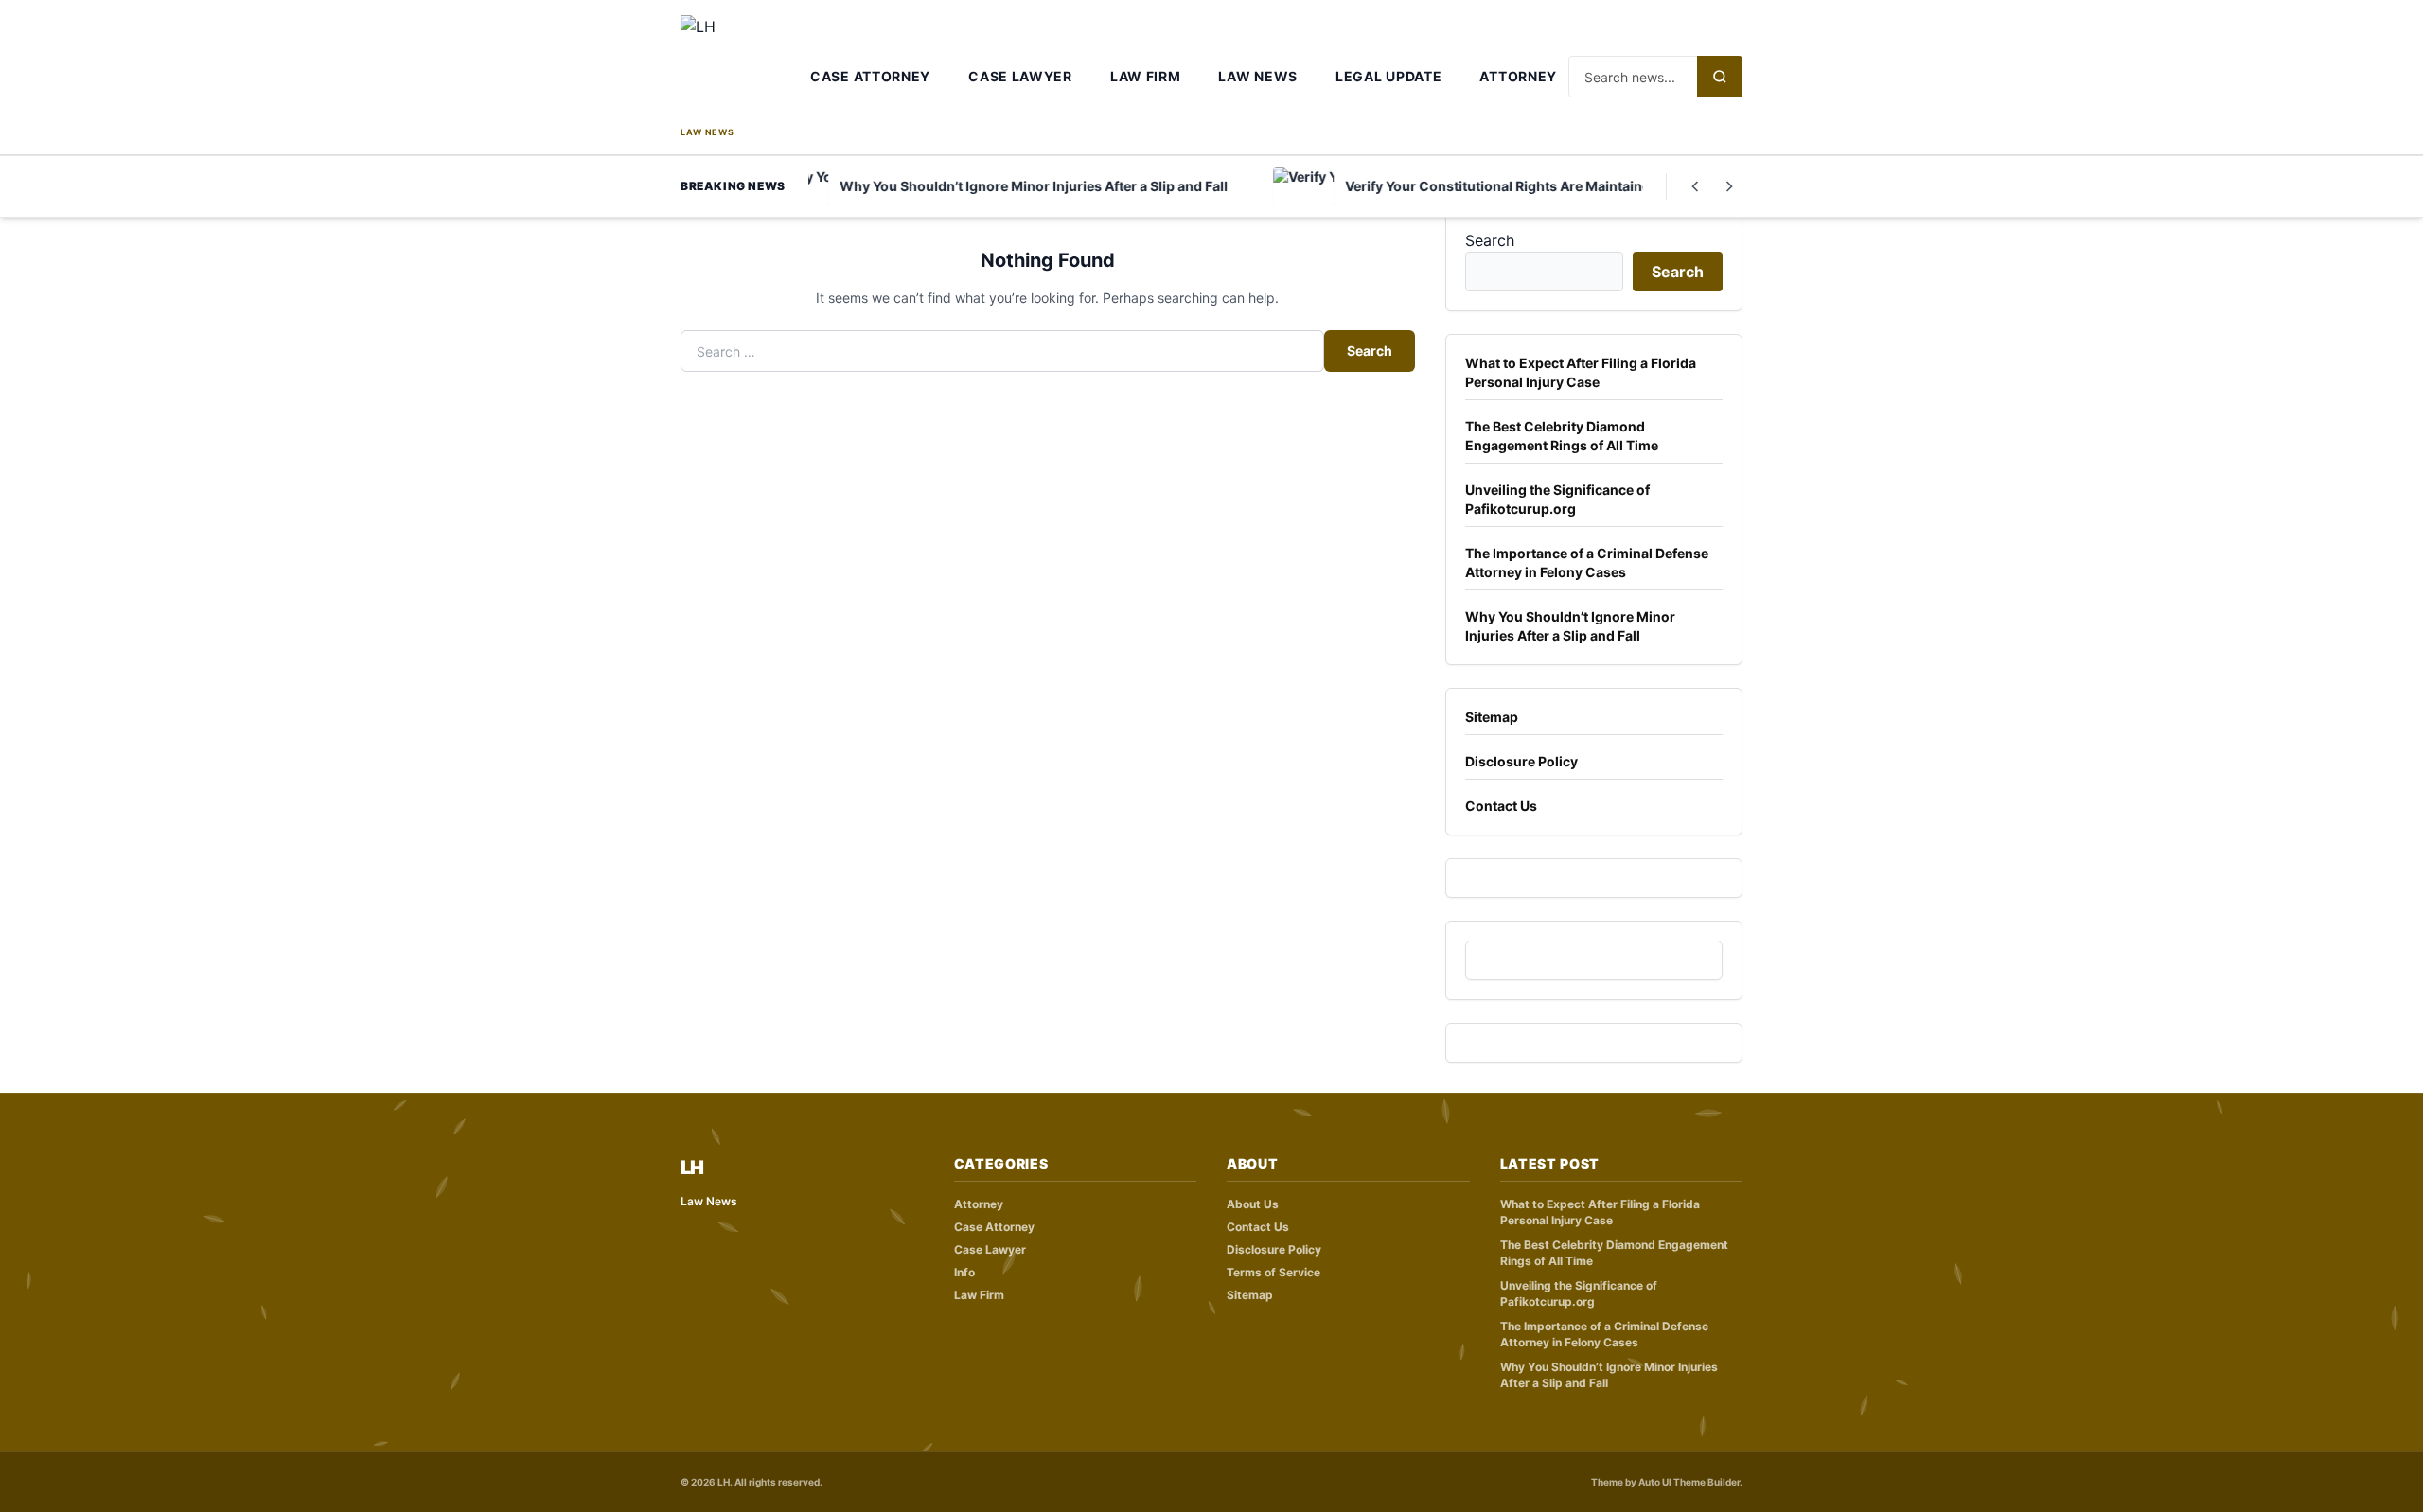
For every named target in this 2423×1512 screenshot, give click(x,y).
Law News (1258, 76)
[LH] (740, 69)
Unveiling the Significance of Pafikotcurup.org (1557, 499)
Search (1370, 351)
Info (964, 1272)
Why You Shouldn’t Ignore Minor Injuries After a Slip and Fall (1570, 626)
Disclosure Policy (1521, 761)
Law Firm (1146, 76)
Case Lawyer (1020, 76)
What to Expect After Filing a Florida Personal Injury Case (1581, 372)
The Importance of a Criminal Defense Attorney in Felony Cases (1587, 563)
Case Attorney (870, 76)
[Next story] (1729, 186)
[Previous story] (1695, 186)
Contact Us (1501, 806)
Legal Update (1388, 76)
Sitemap (1492, 717)
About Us (1253, 1204)
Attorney (1518, 76)
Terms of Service (1273, 1272)
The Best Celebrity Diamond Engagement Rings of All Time (1562, 436)
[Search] (1720, 77)
